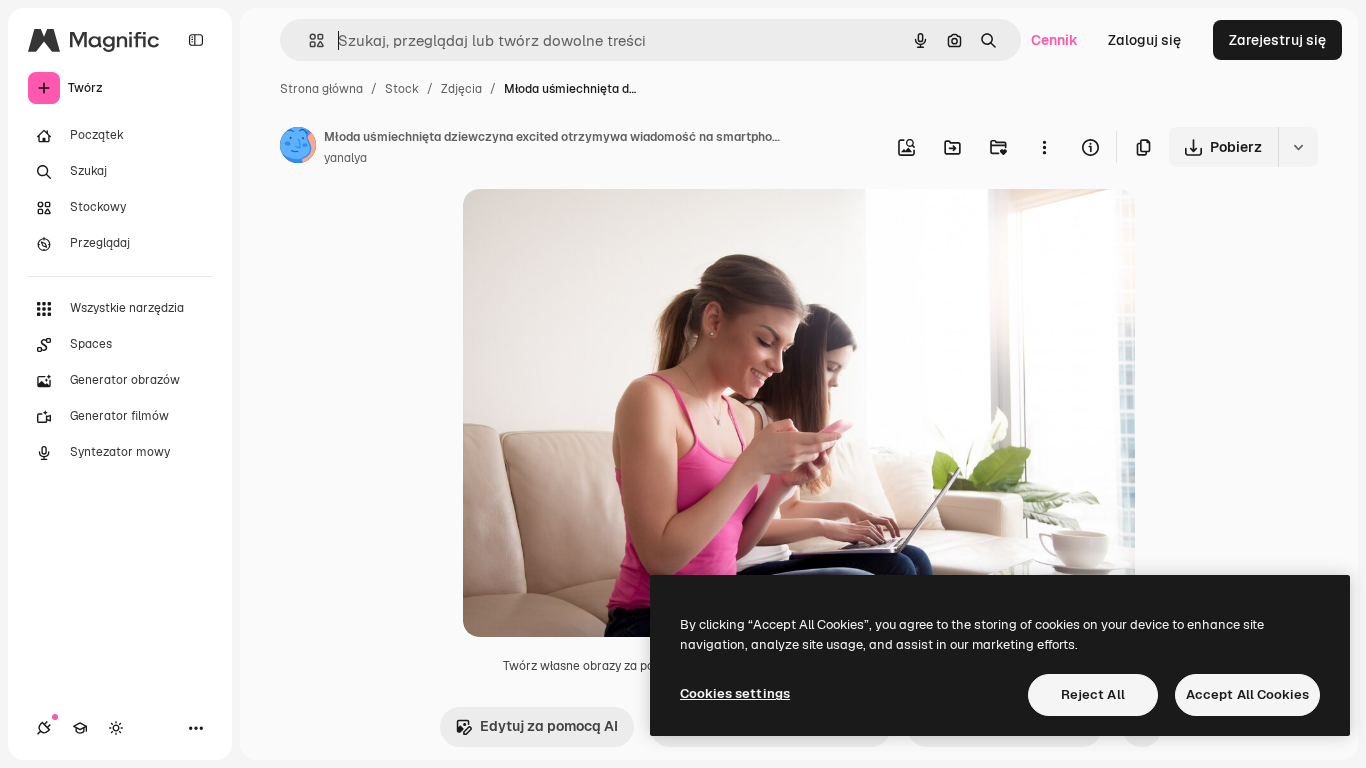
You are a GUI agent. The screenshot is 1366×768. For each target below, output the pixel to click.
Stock (402, 89)
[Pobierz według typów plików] (1298, 147)
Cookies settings (735, 693)
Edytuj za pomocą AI (549, 726)
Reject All (1093, 694)
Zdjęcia (461, 89)
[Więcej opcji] (1044, 147)
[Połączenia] (44, 728)
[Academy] (80, 728)
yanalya (345, 158)
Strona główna (321, 89)
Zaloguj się (1144, 40)
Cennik (1054, 40)
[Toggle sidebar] (196, 40)
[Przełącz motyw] (116, 728)
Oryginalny (601, 227)
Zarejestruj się (1277, 40)
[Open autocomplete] (308, 40)
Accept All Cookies (1247, 694)
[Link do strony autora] (298, 148)
